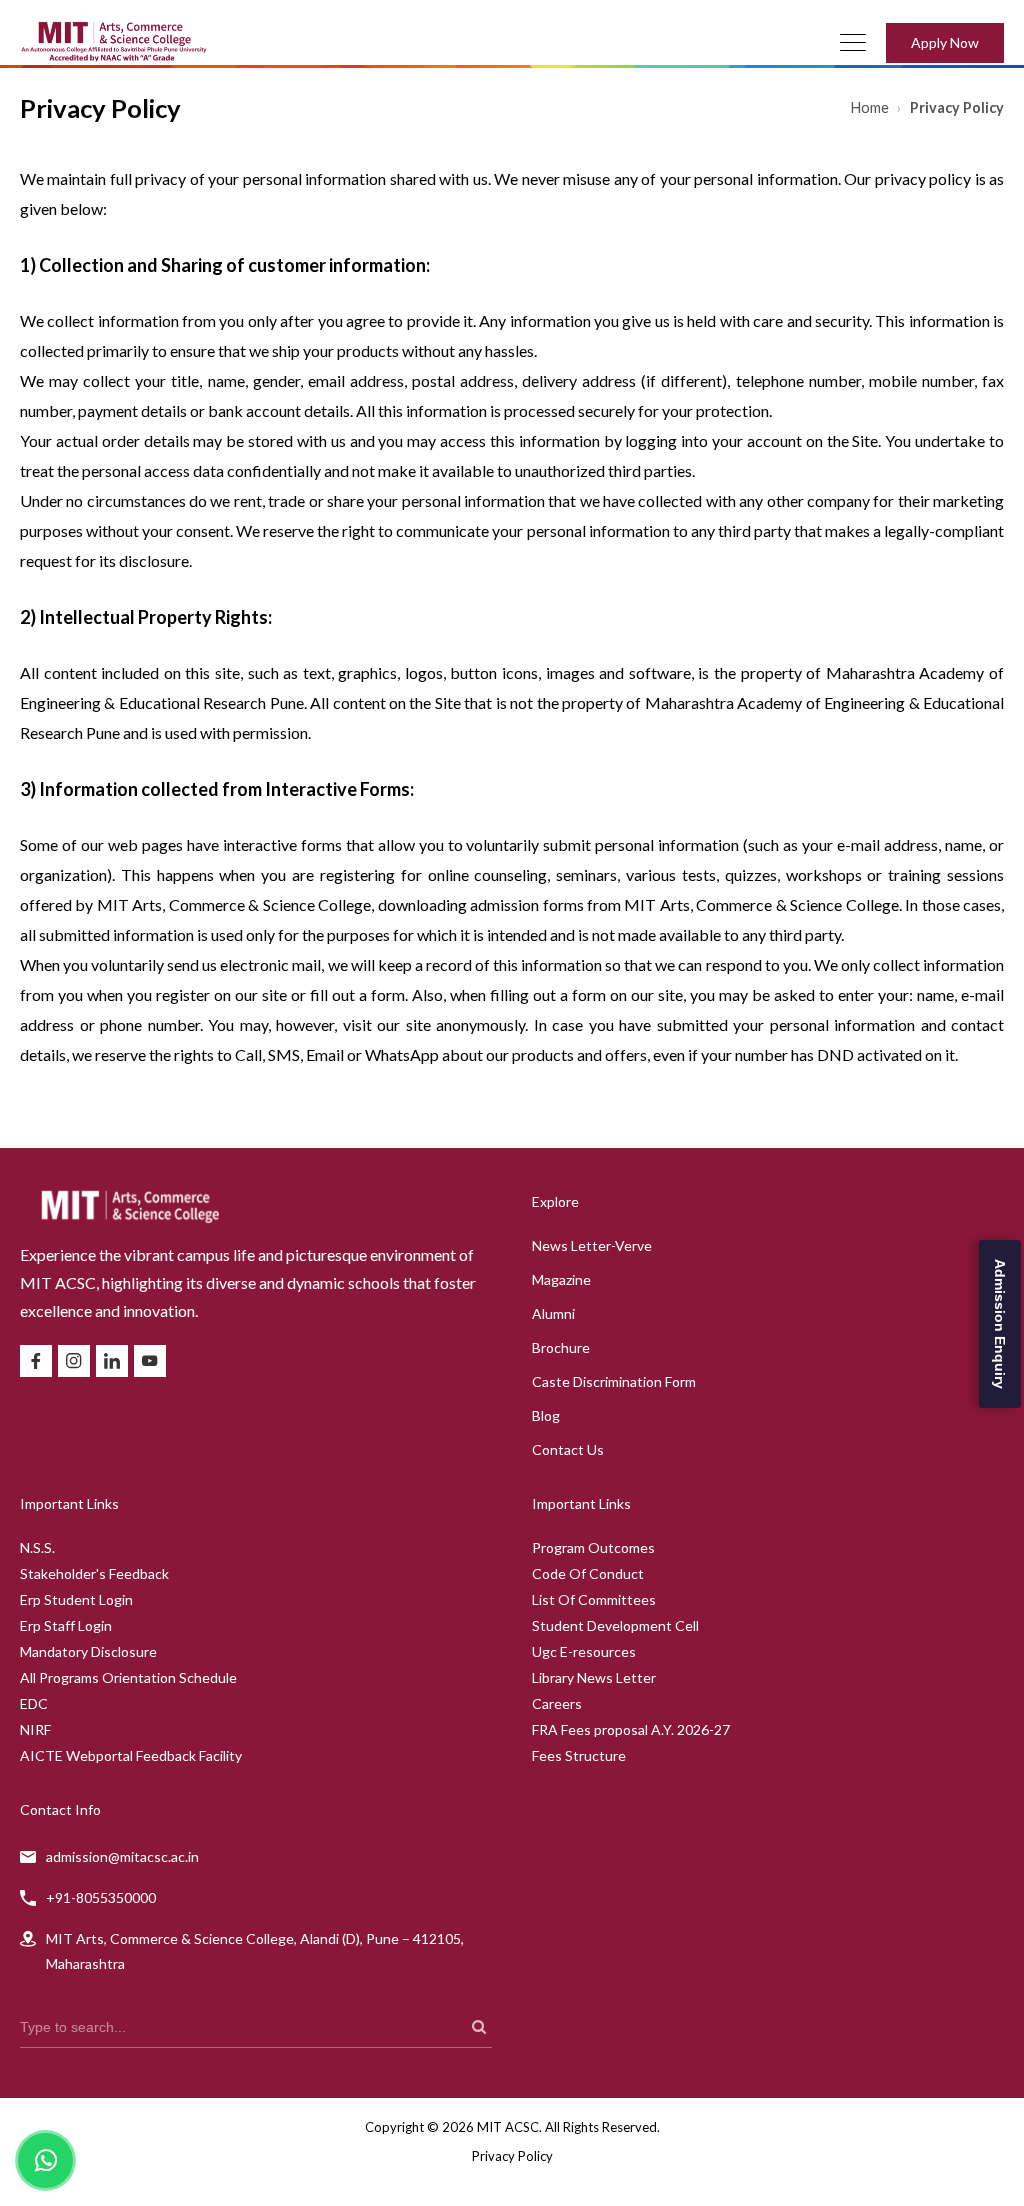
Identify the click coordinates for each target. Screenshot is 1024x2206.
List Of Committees (594, 1599)
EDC (34, 1703)
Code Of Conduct (588, 1573)
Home (871, 107)
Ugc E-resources (584, 1651)
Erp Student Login (76, 1599)
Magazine (561, 1279)
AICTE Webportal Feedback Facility (131, 1755)
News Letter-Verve (592, 1245)
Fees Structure (579, 1755)
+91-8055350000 (101, 1897)
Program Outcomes (593, 1547)
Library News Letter (594, 1677)
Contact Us (568, 1449)
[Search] (479, 2026)
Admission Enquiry (1000, 1324)
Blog (546, 1415)
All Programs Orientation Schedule (128, 1677)
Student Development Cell (615, 1625)
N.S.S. (37, 1547)
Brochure (561, 1347)
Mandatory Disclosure (88, 1651)
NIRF (35, 1729)
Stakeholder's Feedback (94, 1573)
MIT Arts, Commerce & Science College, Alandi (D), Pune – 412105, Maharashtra (255, 1951)
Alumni (553, 1313)
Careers (557, 1703)
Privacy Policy (512, 2156)
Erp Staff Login (66, 1625)
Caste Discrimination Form (614, 1381)
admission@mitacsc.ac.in (122, 1856)
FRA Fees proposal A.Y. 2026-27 (631, 1729)
